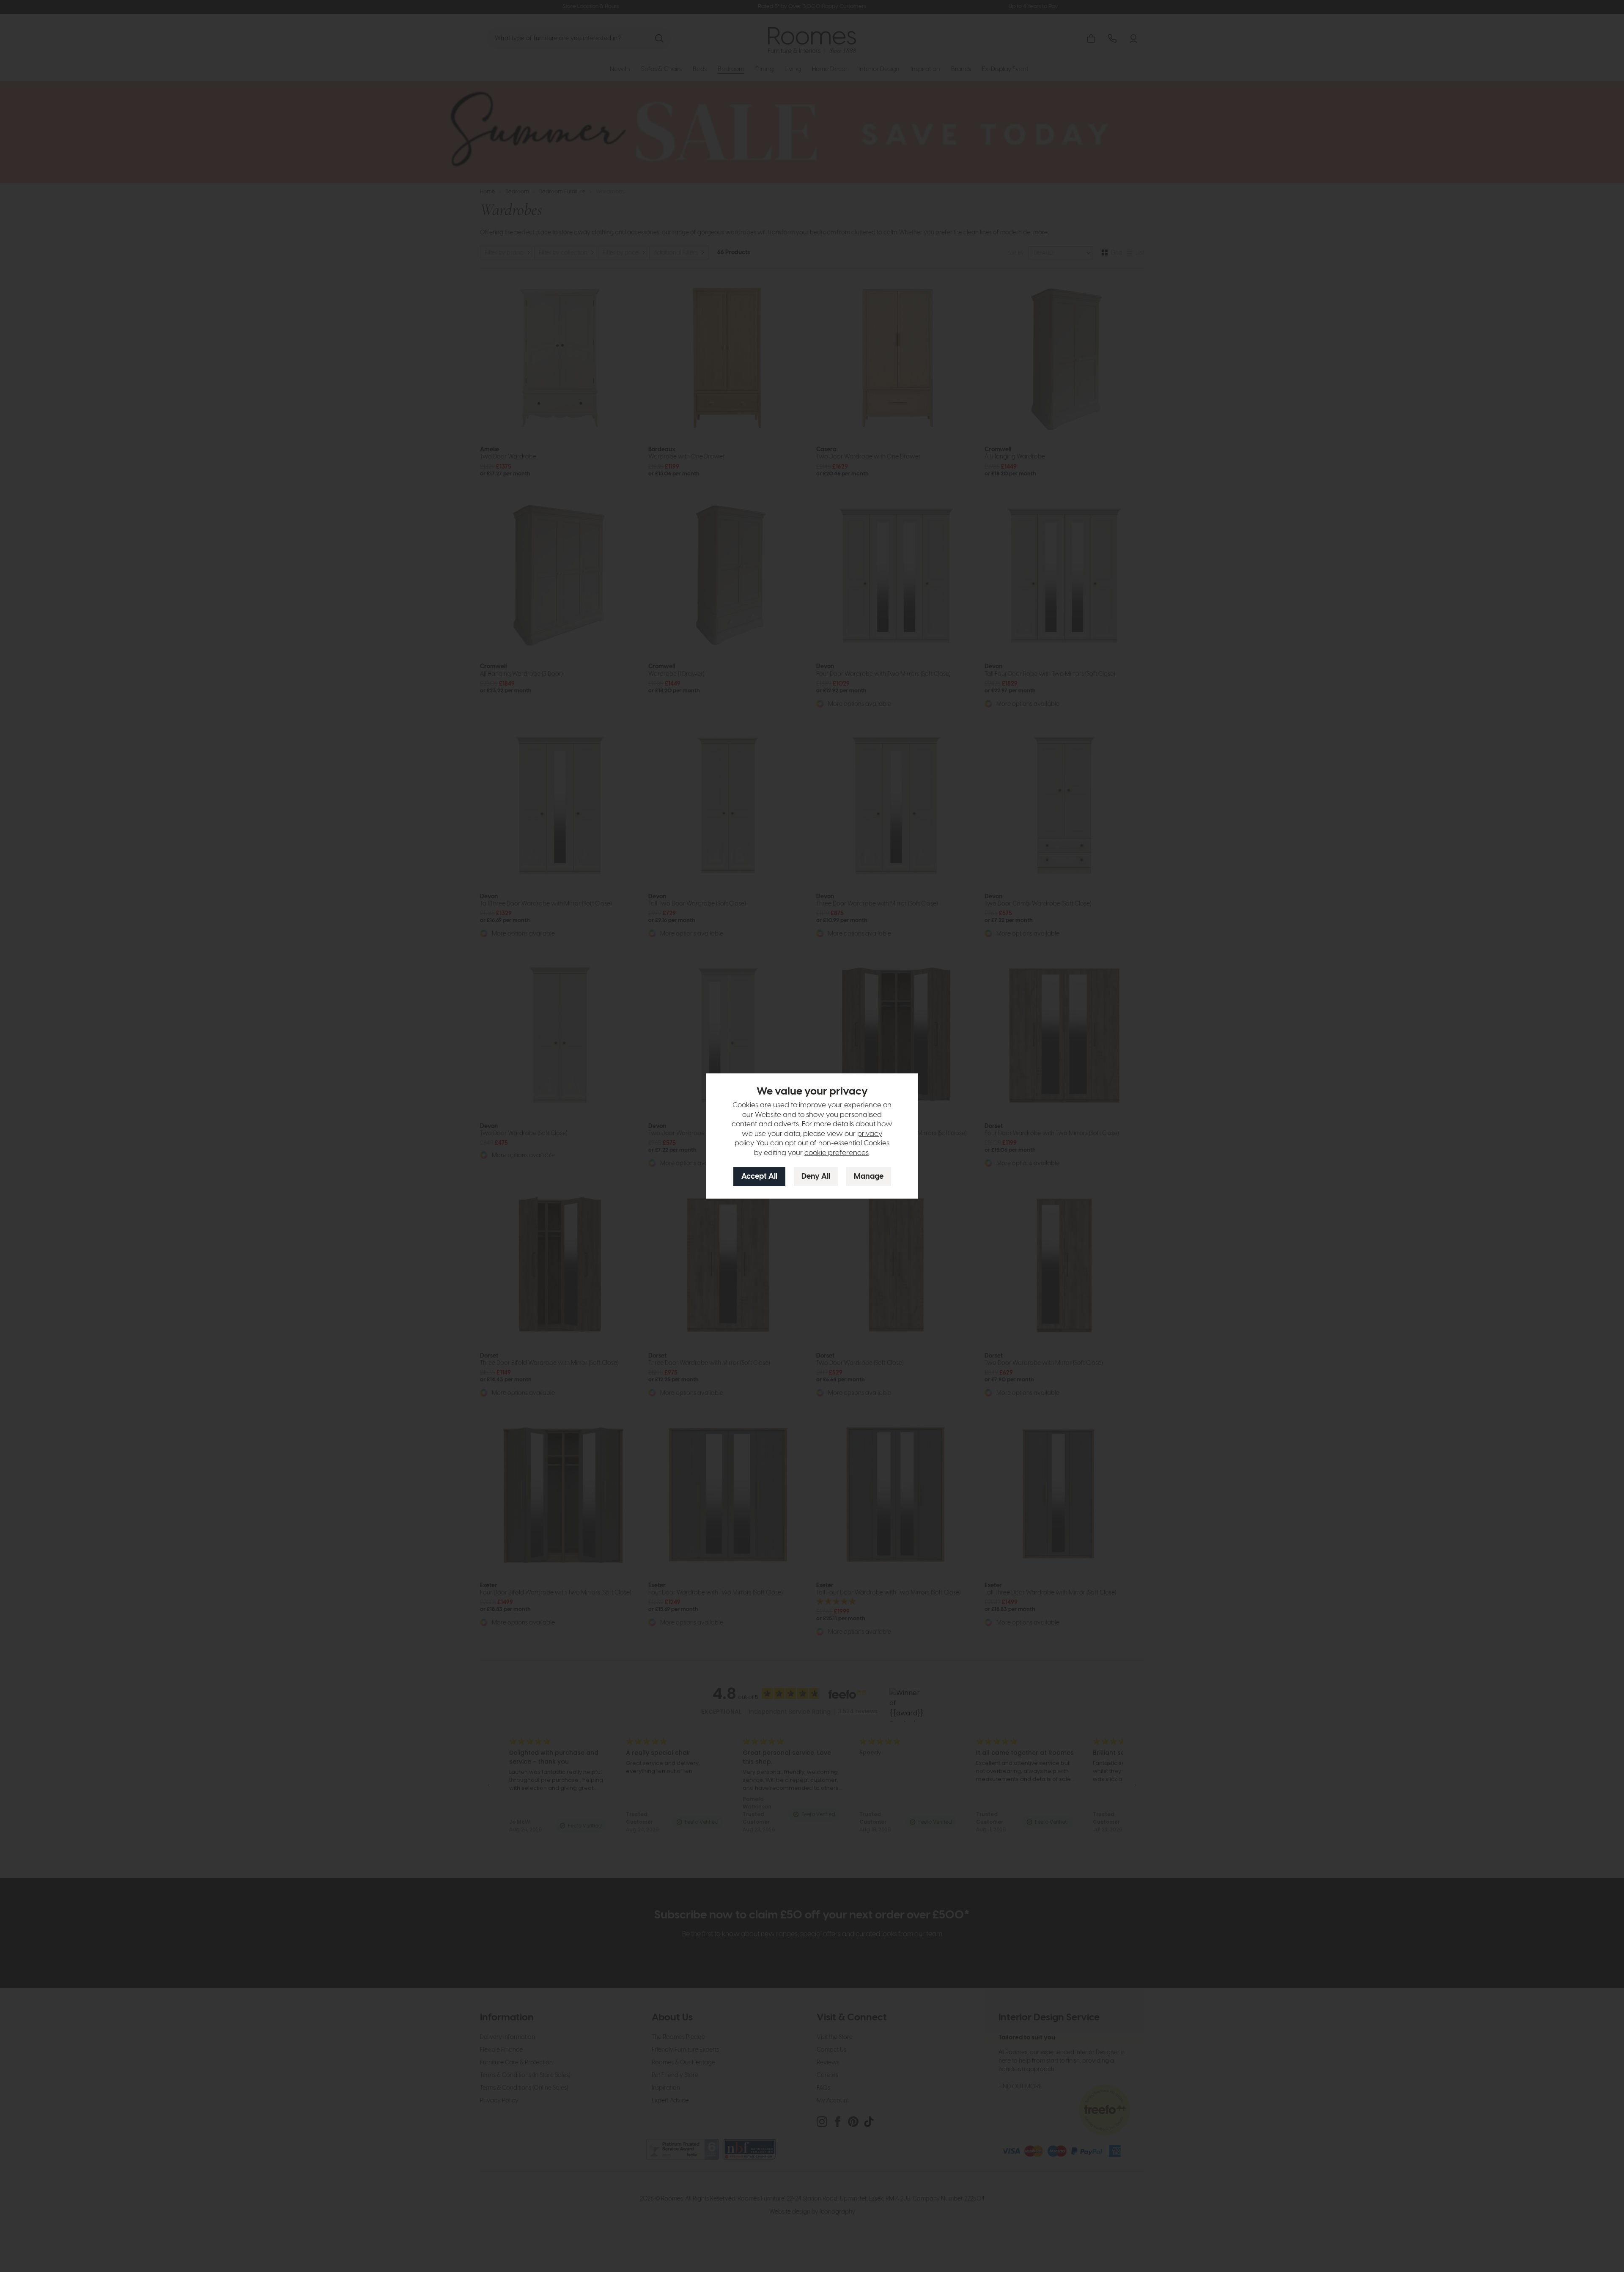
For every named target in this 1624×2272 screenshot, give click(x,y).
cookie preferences (837, 1153)
